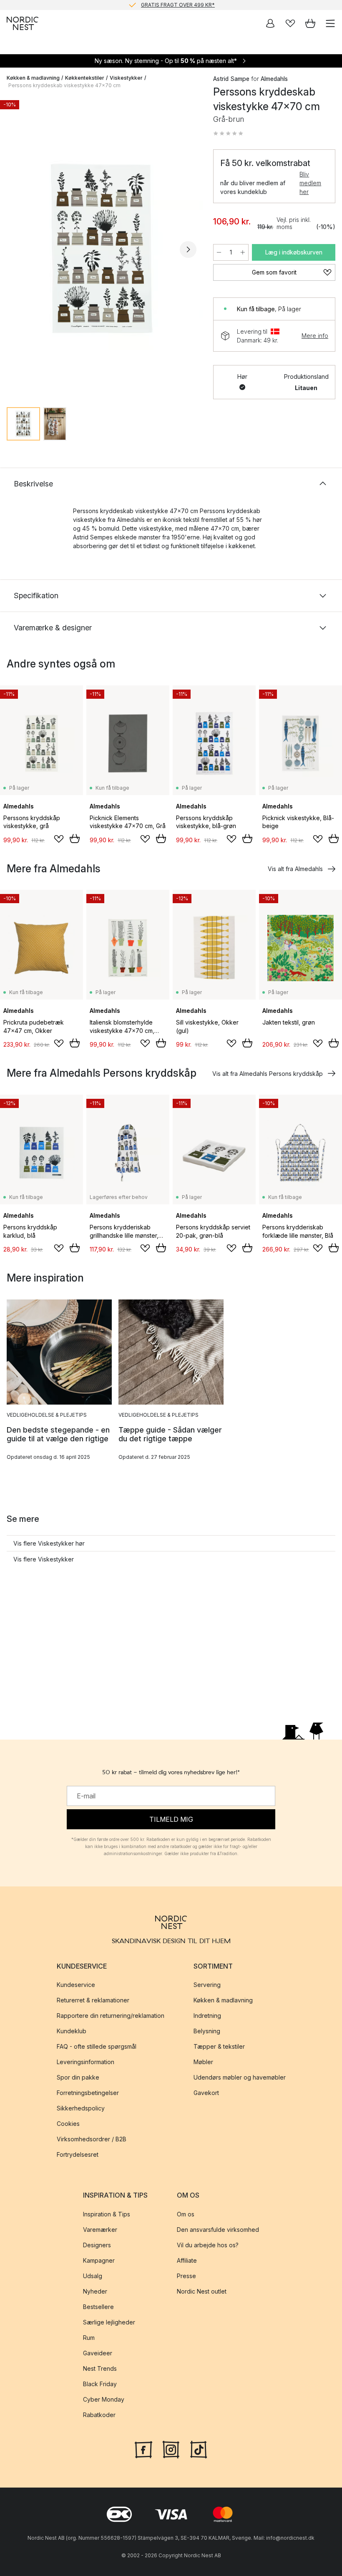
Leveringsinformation (85, 2062)
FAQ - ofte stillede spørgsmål (97, 2046)
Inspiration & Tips (107, 2214)
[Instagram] (171, 2448)
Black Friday (100, 2383)
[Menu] (330, 23)
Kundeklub (72, 2031)
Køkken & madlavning (33, 78)
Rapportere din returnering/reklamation (111, 2016)
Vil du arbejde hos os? (208, 2245)
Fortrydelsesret (78, 2154)
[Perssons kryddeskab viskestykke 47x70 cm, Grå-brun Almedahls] (102, 248)
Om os (186, 2214)
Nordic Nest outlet (202, 2291)
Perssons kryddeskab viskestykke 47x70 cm (64, 85)
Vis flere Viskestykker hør (49, 1543)
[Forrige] (15, 249)
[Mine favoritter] (290, 23)
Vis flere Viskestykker (44, 1559)
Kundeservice (76, 1985)
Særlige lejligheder (109, 2322)
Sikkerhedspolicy (81, 2108)
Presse (186, 2275)
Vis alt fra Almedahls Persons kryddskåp (268, 1074)
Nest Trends (100, 2368)
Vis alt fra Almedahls (295, 869)
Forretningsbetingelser (88, 2093)
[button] (228, 133)
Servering (207, 1985)
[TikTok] (199, 2448)
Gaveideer (98, 2353)
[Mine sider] (270, 23)
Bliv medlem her (310, 183)
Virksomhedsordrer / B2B (92, 2139)
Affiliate (187, 2260)
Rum (89, 2337)
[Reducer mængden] (219, 252)
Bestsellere (98, 2306)
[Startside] (23, 23)
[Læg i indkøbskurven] (75, 839)
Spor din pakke (78, 2077)
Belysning (207, 2031)
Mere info (315, 336)
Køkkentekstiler (85, 78)
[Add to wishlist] (59, 839)
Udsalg (93, 2275)
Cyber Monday (104, 2399)
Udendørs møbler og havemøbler (240, 2077)
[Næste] (188, 249)
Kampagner (99, 2260)
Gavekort (206, 2093)
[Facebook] (143, 2448)
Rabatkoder (99, 2414)
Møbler (203, 2062)
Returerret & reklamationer (93, 2000)
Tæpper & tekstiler (219, 2046)
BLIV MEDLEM (154, 5)
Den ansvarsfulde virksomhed (218, 2229)
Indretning (207, 2016)
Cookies (68, 2124)
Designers (97, 2245)
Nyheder (95, 2291)
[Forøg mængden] (243, 252)
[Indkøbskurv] (310, 23)
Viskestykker (126, 78)
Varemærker (100, 2229)
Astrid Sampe (231, 79)
